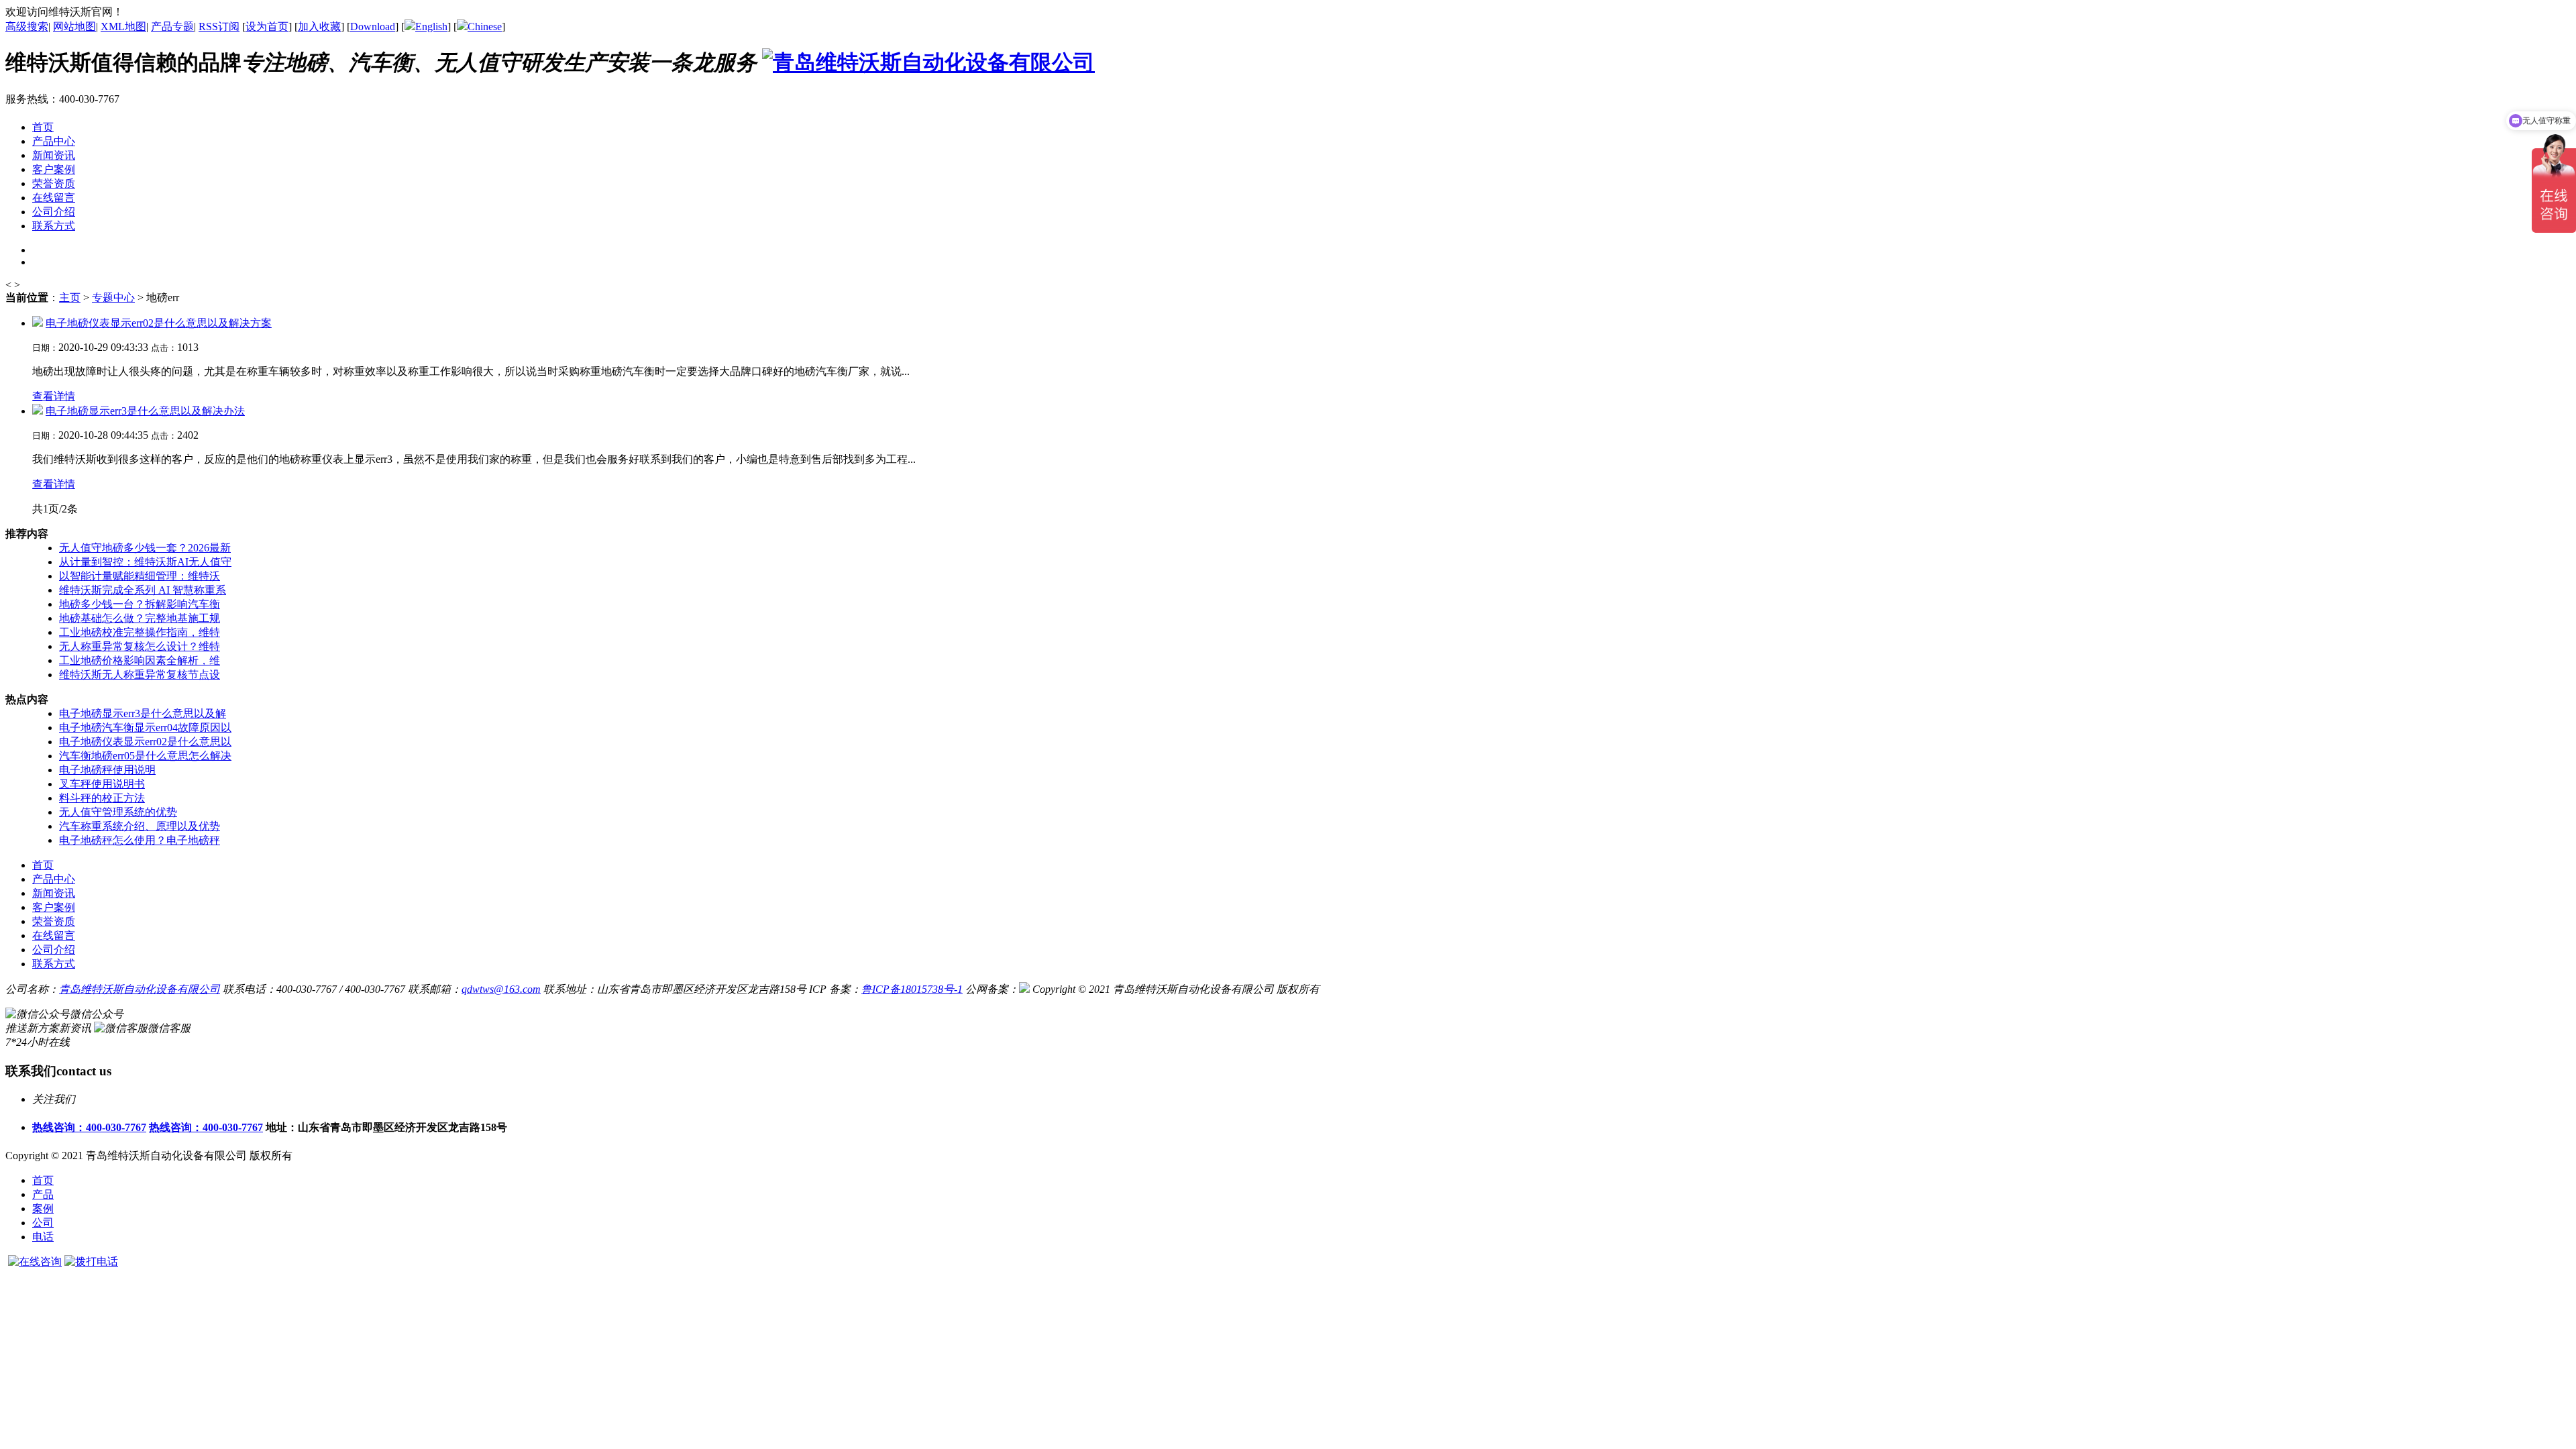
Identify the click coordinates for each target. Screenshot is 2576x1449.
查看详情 (54, 396)
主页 (70, 298)
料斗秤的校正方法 (102, 798)
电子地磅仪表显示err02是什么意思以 (145, 742)
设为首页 (267, 26)
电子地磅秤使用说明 (107, 770)
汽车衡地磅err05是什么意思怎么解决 (145, 756)
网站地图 (74, 26)
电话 (43, 1237)
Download (373, 26)
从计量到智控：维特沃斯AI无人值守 (145, 562)
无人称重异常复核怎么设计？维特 (140, 646)
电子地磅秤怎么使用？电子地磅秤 (140, 840)
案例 (43, 1209)
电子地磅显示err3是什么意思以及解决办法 (145, 411)
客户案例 (54, 907)
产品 (43, 1194)
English (431, 26)
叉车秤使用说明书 (102, 784)
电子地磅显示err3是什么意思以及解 (143, 713)
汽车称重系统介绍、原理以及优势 (140, 826)
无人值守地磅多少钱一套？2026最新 (145, 548)
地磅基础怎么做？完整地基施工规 (140, 618)
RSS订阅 (219, 26)
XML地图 (123, 26)
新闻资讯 (54, 893)
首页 (43, 1180)
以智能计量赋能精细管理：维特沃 (140, 576)
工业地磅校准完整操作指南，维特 (140, 632)
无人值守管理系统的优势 (118, 812)
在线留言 (54, 935)
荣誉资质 (54, 921)
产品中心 (54, 879)
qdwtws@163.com (501, 989)
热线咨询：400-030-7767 (89, 1127)
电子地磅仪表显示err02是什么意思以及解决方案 (159, 323)
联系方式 (54, 964)
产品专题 (172, 26)
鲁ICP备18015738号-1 (912, 989)
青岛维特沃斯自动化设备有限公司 (140, 989)
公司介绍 (54, 950)
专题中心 (113, 298)
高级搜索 (27, 26)
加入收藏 (319, 26)
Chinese (485, 26)
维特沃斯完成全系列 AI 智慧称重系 (143, 590)
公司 (43, 1223)
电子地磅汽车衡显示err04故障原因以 (145, 728)
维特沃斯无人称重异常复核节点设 (140, 675)
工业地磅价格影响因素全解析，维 (140, 660)
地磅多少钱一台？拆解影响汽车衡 (140, 604)
